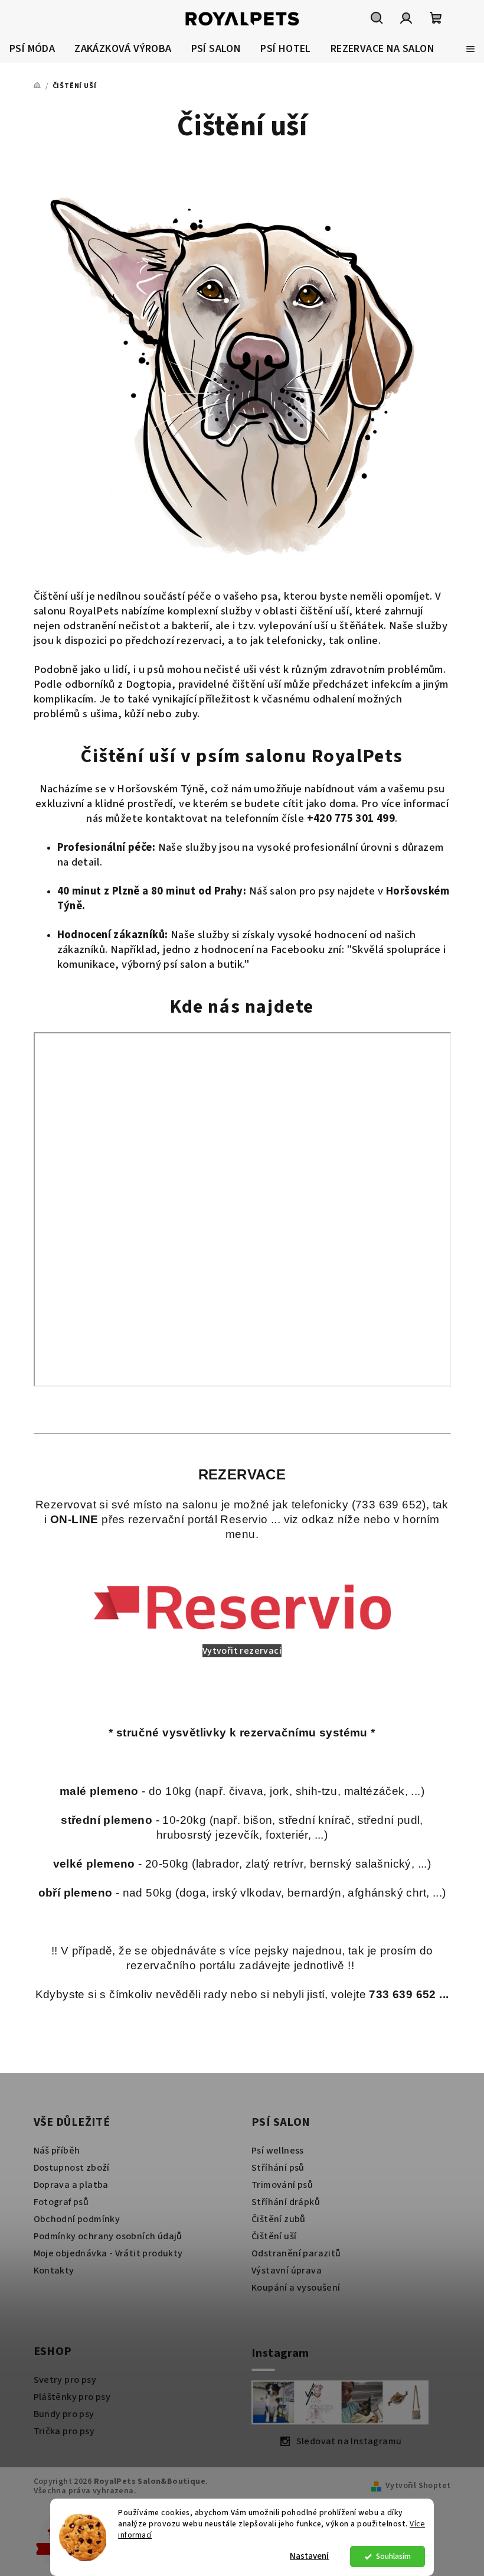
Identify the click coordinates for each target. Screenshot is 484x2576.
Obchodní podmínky (77, 2219)
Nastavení (309, 2556)
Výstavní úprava (287, 2271)
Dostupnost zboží (72, 2168)
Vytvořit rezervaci (242, 1651)
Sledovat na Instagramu (349, 2441)
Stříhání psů (278, 2168)
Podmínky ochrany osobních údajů (108, 2236)
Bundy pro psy (64, 2414)
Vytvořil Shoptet (418, 2486)
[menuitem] (32, 49)
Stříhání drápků (286, 2202)
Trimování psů (282, 2185)
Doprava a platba (71, 2185)
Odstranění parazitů (296, 2253)
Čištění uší (274, 2236)
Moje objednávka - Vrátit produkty (108, 2253)
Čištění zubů (279, 2219)
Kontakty (54, 2271)
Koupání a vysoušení (296, 2288)
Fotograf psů (61, 2202)
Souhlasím (393, 2556)
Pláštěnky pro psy (72, 2397)
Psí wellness (278, 2151)
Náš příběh (57, 2151)
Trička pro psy (64, 2431)
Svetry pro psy (65, 2380)
